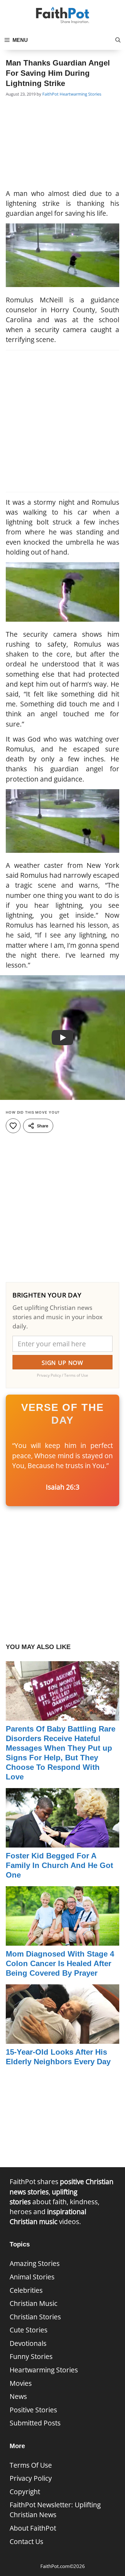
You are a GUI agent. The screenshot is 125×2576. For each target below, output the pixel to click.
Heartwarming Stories (80, 94)
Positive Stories (33, 2410)
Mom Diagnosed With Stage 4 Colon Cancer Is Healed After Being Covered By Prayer (60, 1963)
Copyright (25, 2492)
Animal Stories (32, 2277)
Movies (21, 2383)
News (18, 2396)
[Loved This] (13, 1126)
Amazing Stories (35, 2263)
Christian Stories (35, 2317)
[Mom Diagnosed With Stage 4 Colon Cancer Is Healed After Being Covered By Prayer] (63, 1941)
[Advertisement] (63, 144)
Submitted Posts (35, 2423)
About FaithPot (33, 2528)
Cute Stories (29, 2330)
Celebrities (26, 2290)
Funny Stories (31, 2356)
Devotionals (28, 2343)
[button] (118, 40)
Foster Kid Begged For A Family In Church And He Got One (59, 1865)
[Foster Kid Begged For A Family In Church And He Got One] (63, 1842)
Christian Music (33, 2303)
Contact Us (26, 2541)
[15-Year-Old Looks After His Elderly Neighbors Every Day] (63, 2039)
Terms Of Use (31, 2465)
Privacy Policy (31, 2478)
